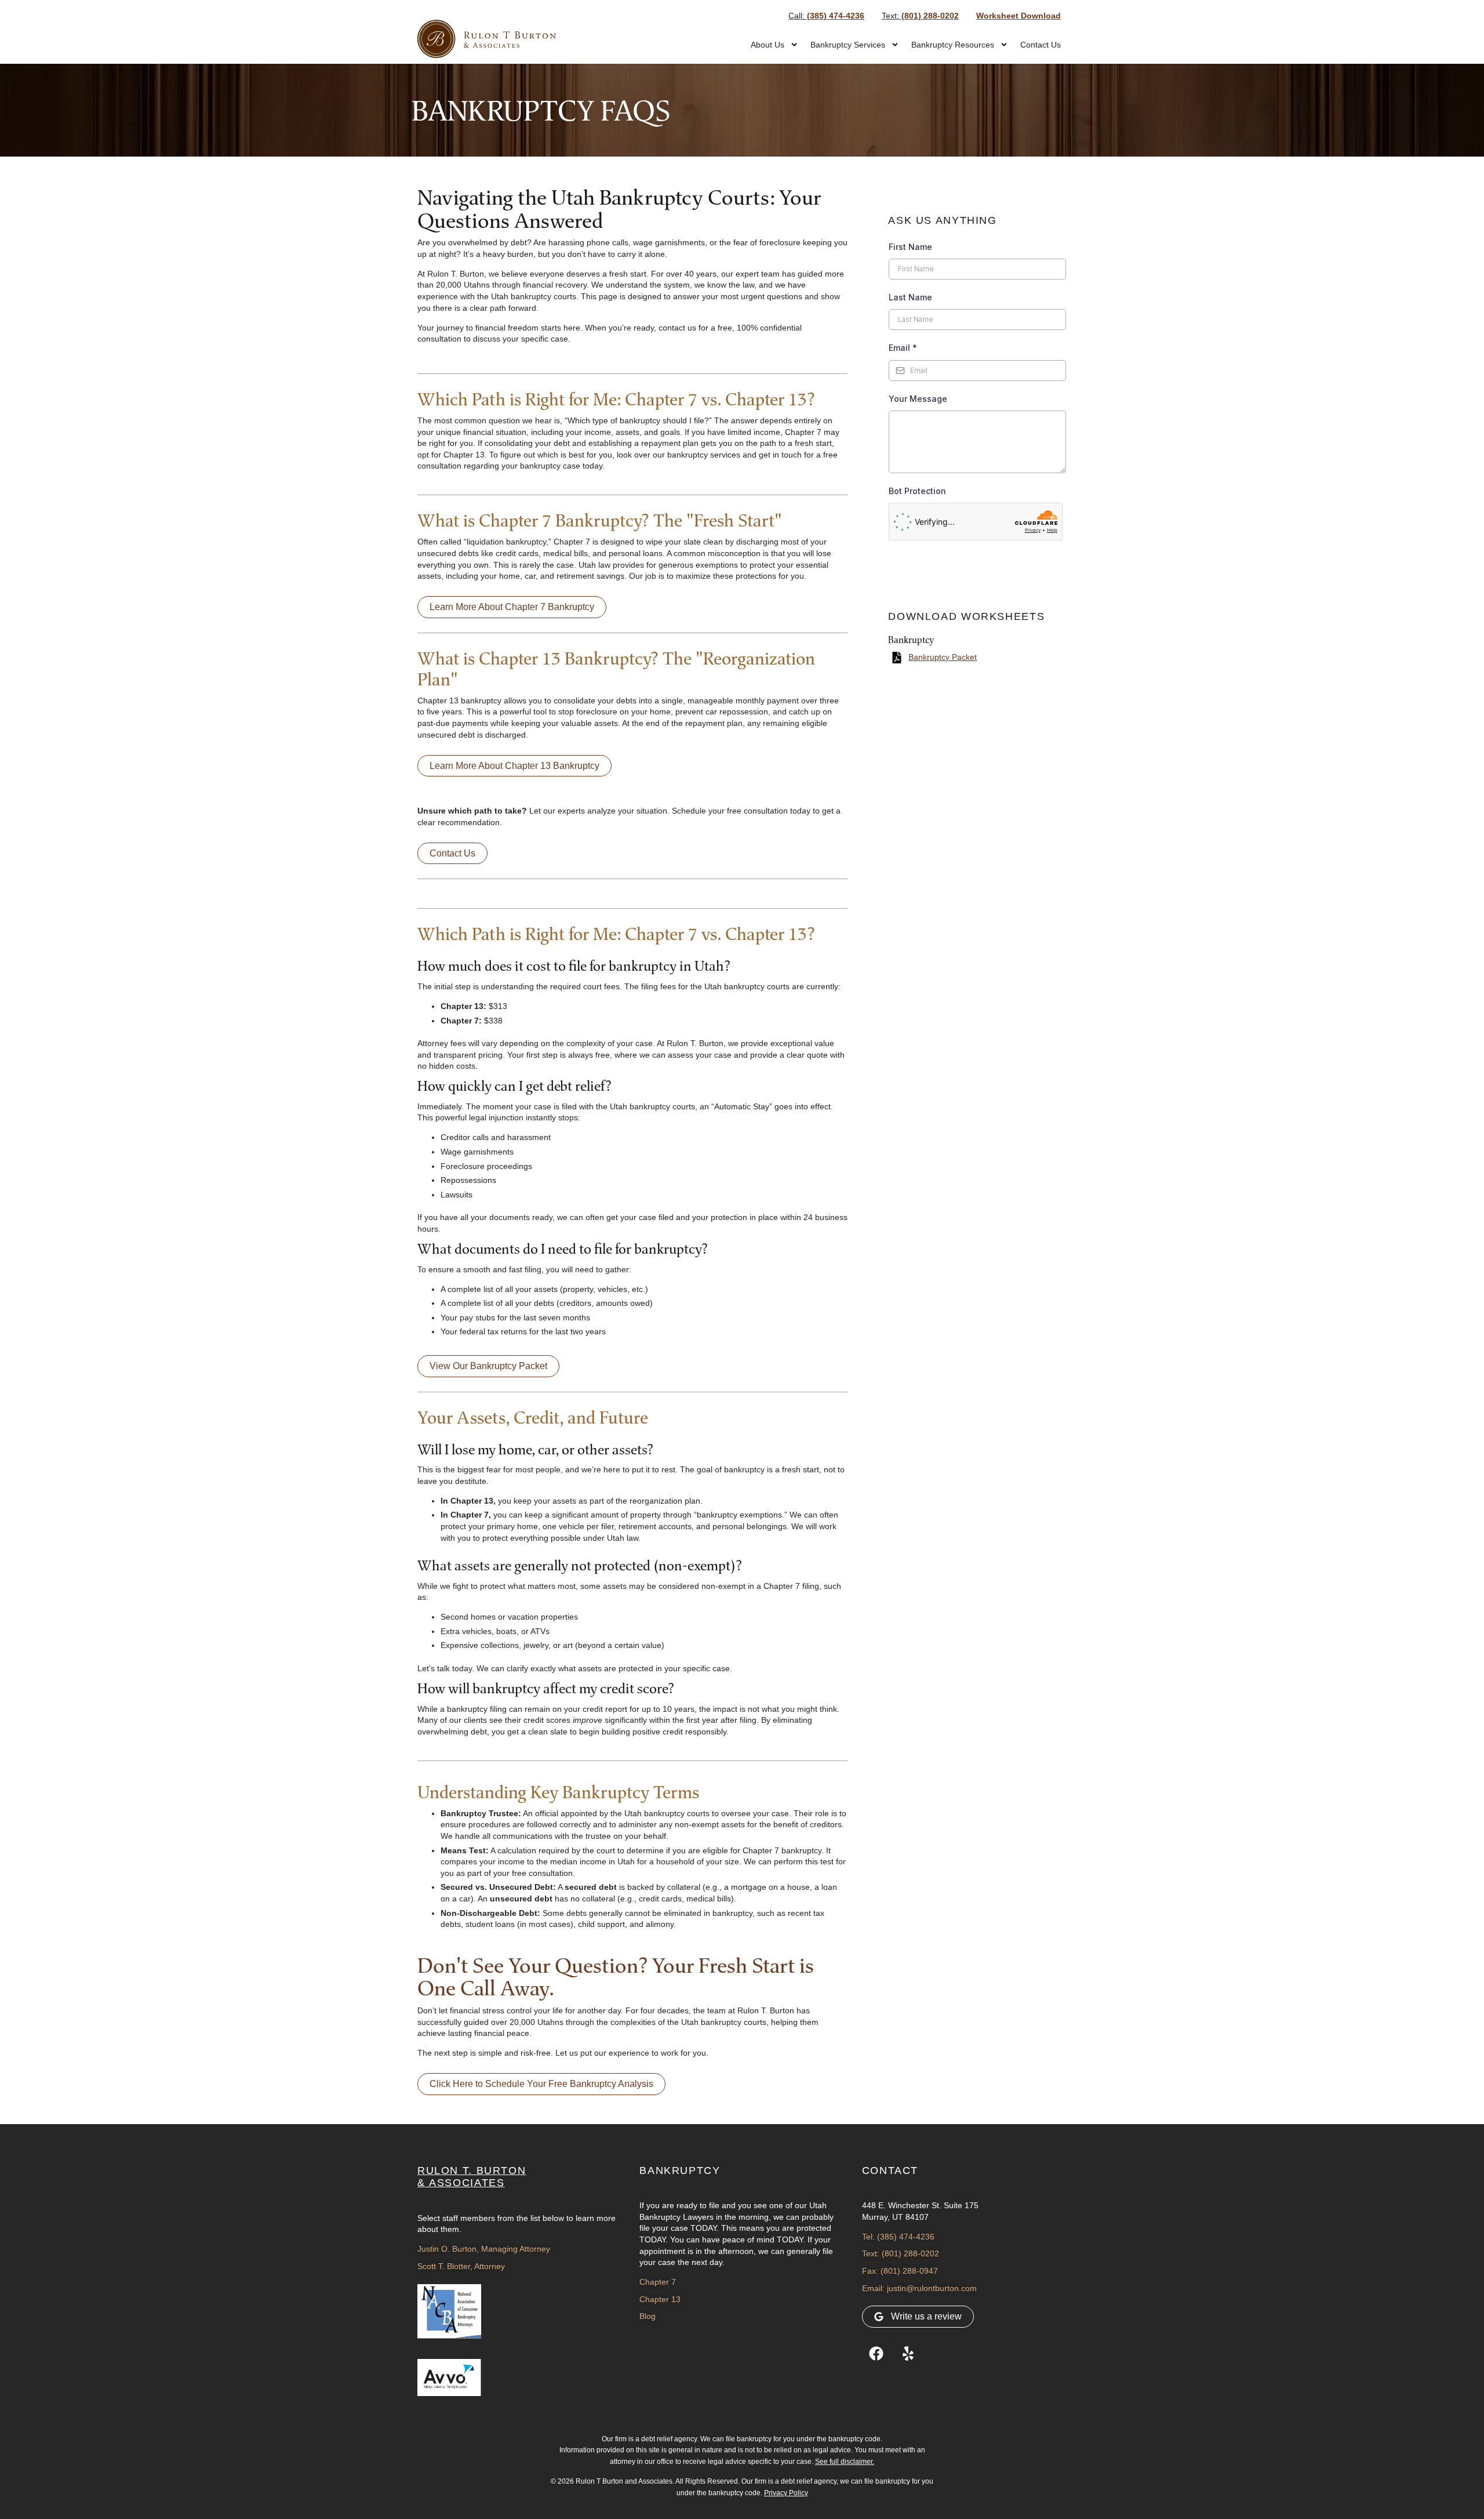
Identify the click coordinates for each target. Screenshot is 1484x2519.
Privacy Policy (786, 2493)
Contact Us (1041, 45)
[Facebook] (876, 2354)
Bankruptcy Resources (953, 45)
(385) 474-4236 (826, 16)
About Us (768, 45)
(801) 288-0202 (920, 16)
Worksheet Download (1019, 16)
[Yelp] (908, 2354)
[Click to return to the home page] (487, 39)
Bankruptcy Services (848, 45)
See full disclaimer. (845, 2462)
